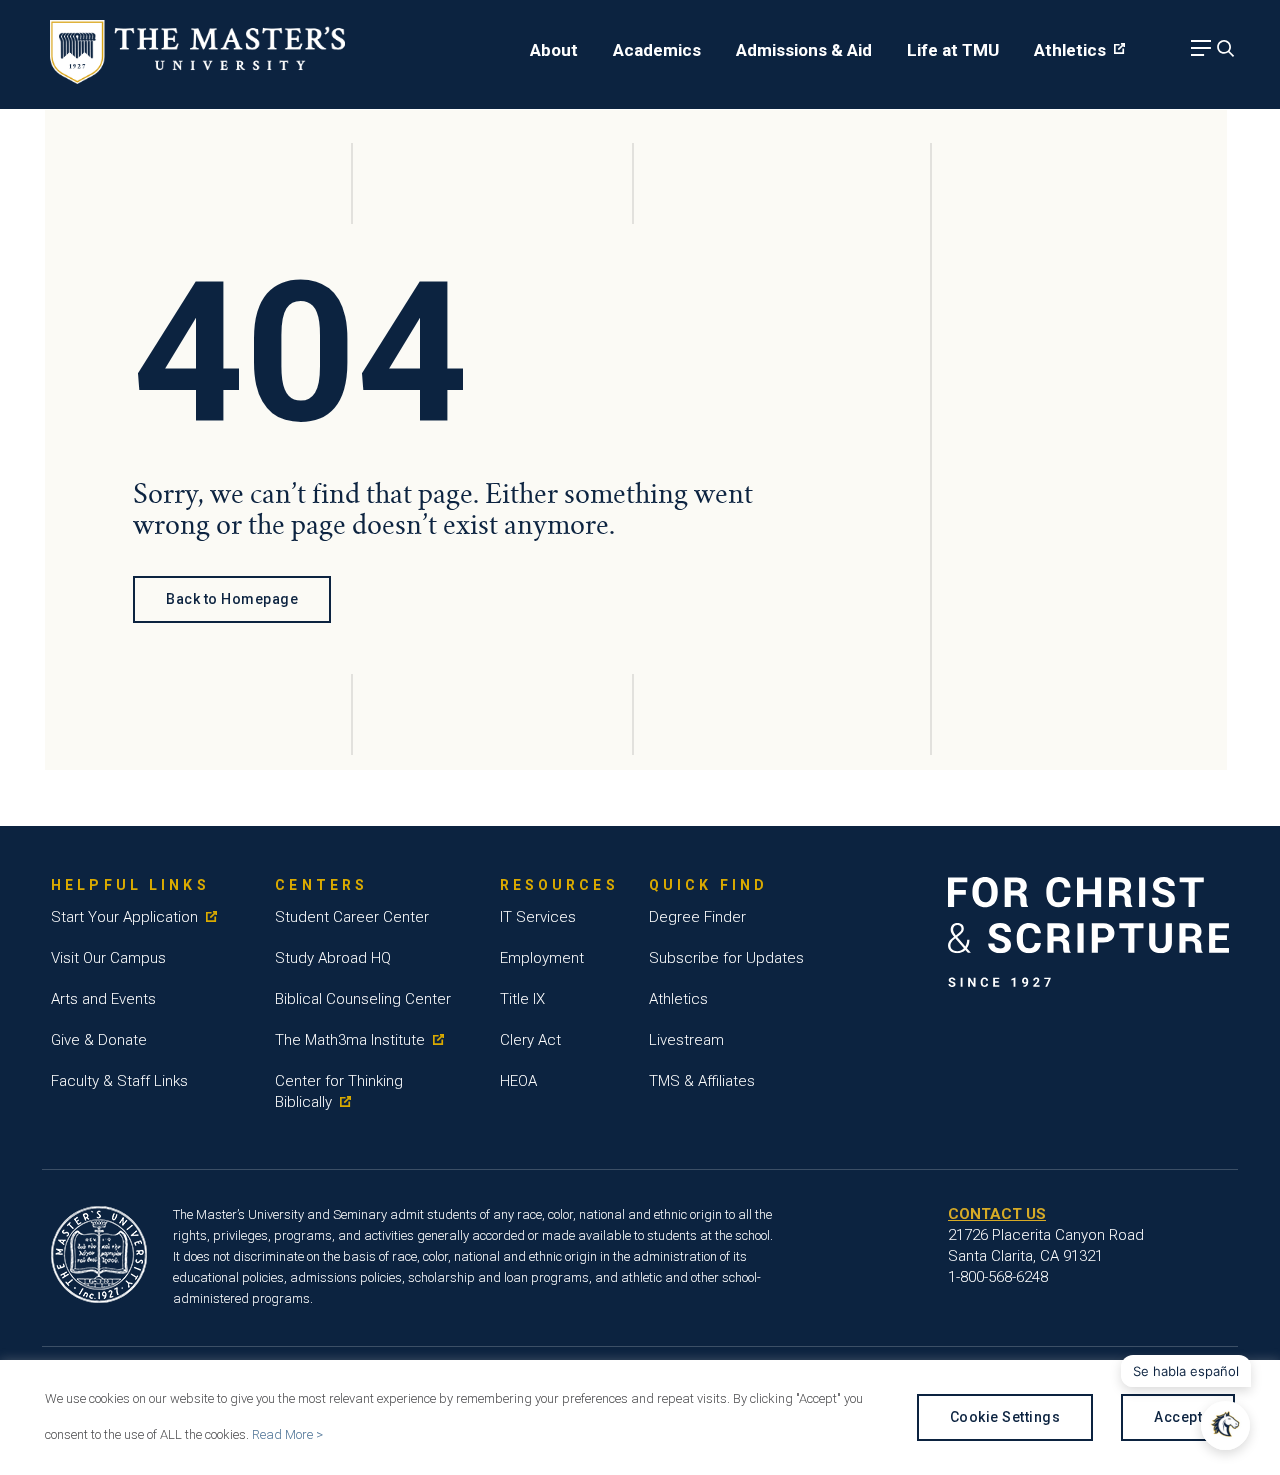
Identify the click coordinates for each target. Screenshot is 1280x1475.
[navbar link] (1198, 53)
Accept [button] (1178, 1417)
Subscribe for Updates (726, 958)
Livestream (686, 1040)
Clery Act (530, 1040)
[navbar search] (1223, 53)
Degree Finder (697, 917)
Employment (542, 958)
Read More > (287, 1434)
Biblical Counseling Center (363, 999)
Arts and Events (103, 999)
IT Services (538, 917)
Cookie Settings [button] (1005, 1417)
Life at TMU (953, 50)
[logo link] (197, 78)
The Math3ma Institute (350, 1040)
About (554, 50)
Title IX (522, 999)
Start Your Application (124, 917)
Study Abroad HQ (333, 958)
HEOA (518, 1081)
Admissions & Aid (804, 50)
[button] (1225, 1425)
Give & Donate (99, 1040)
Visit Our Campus (108, 958)
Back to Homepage (232, 599)
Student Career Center (352, 917)
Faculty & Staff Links (119, 1081)
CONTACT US (997, 1214)
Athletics (1070, 50)
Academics (657, 50)
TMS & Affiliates (702, 1081)
